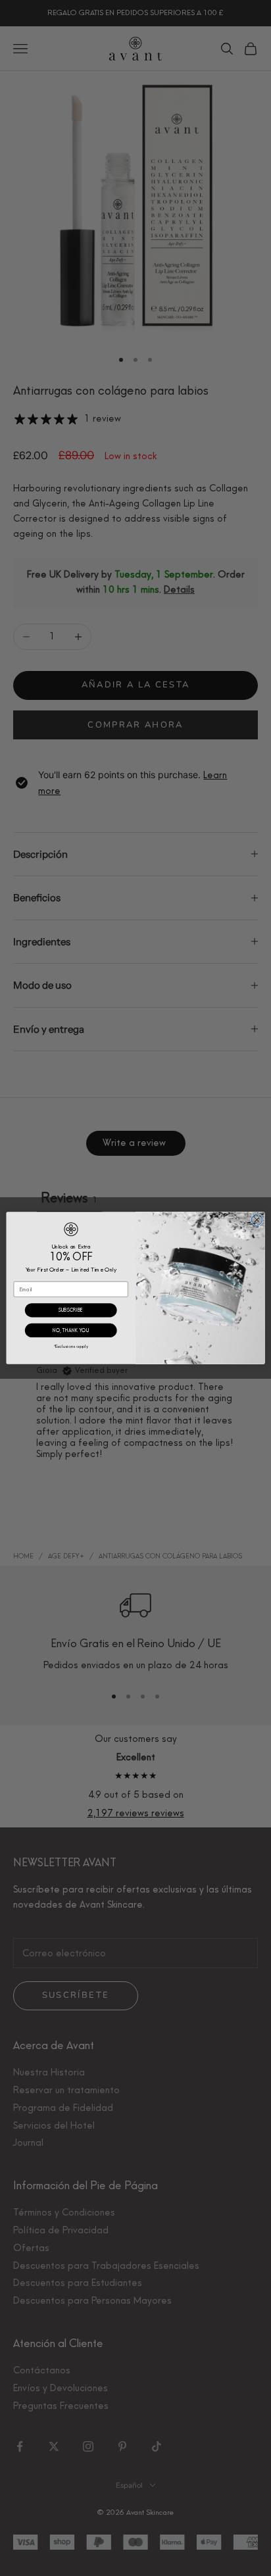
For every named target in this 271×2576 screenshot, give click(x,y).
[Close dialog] (257, 1220)
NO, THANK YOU (71, 1330)
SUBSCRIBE (71, 1310)
